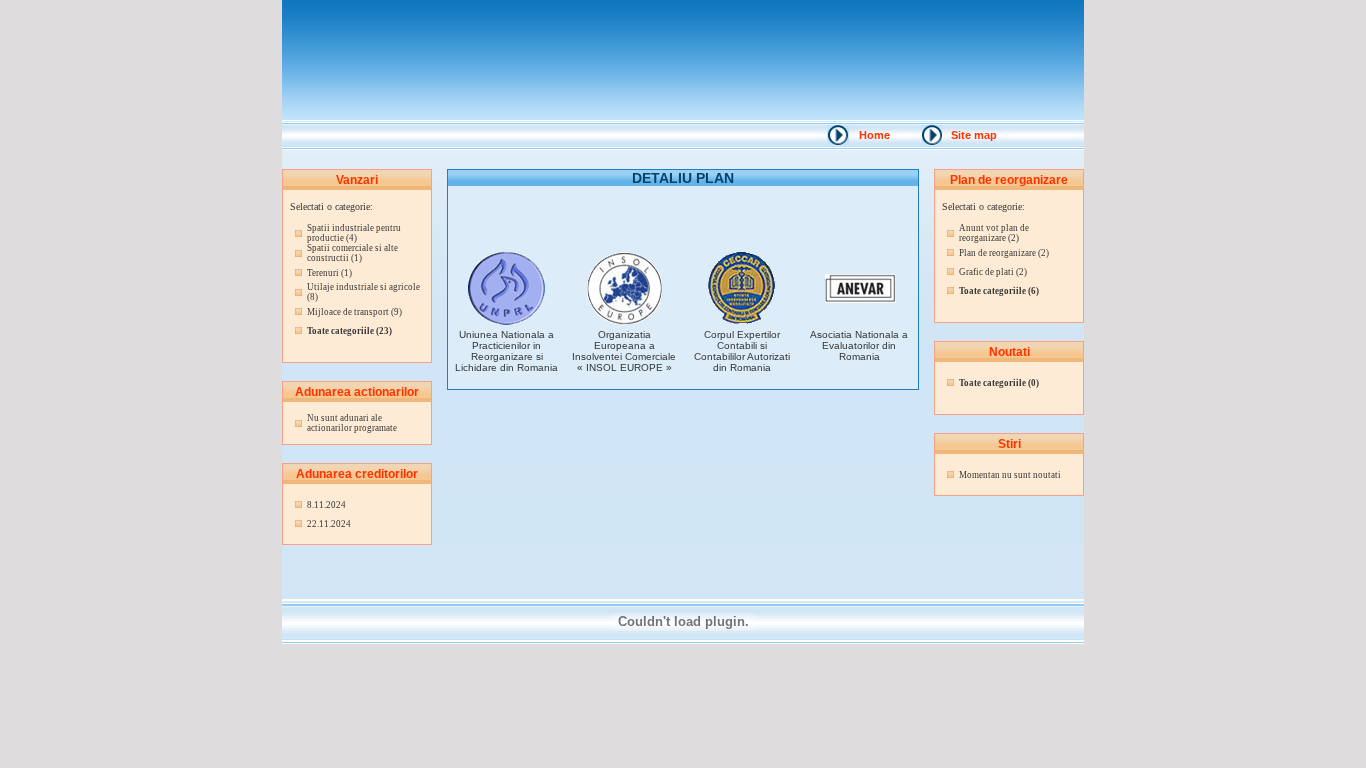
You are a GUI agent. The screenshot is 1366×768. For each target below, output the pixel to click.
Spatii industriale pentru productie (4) (354, 233)
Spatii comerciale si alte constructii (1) (352, 253)
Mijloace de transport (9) (354, 312)
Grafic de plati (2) (993, 272)
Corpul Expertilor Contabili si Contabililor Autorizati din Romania (742, 351)
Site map (974, 135)
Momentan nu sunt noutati (1010, 475)
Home (874, 135)
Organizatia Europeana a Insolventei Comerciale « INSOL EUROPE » (624, 351)
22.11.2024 (329, 524)
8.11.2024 (326, 505)
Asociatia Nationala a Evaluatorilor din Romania (859, 345)
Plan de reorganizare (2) (1004, 253)
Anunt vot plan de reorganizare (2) (994, 233)
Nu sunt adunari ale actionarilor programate (352, 423)
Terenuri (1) (329, 273)
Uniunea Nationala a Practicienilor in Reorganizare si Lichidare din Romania (506, 351)
